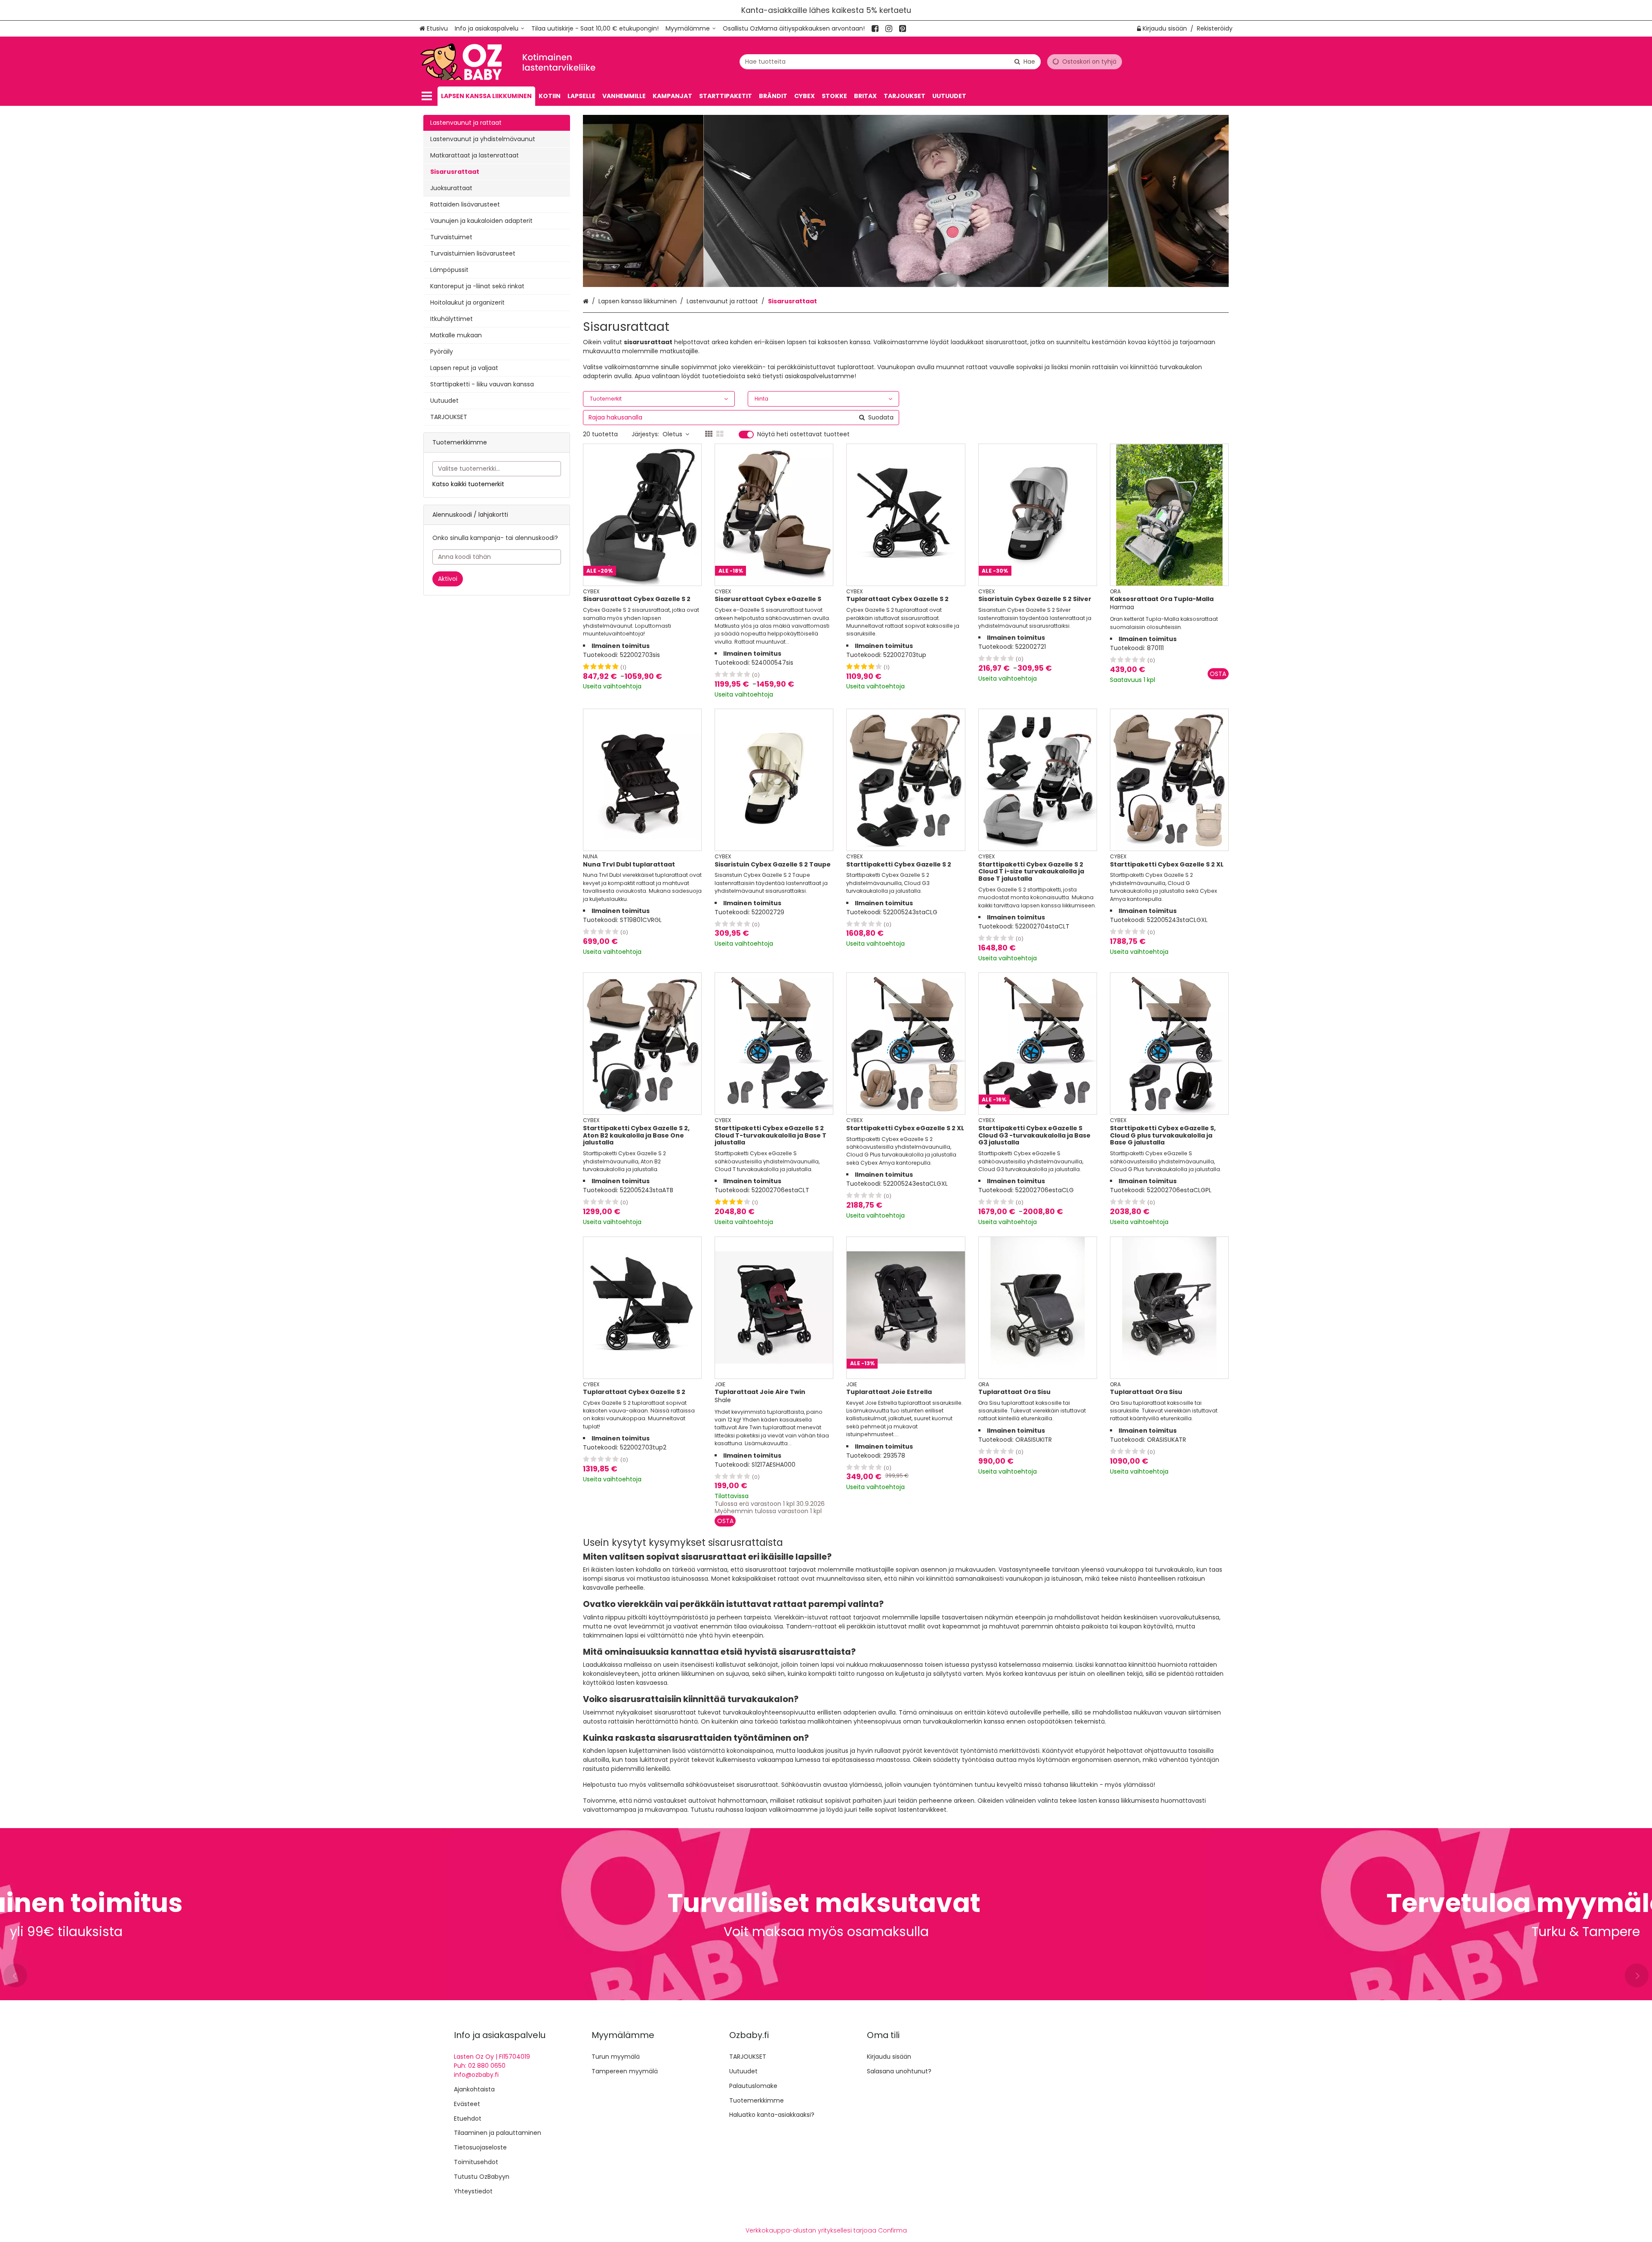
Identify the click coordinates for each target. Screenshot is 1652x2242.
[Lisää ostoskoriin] (1218, 674)
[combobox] (890, 62)
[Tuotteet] (427, 96)
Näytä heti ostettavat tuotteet (803, 435)
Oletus (672, 434)
